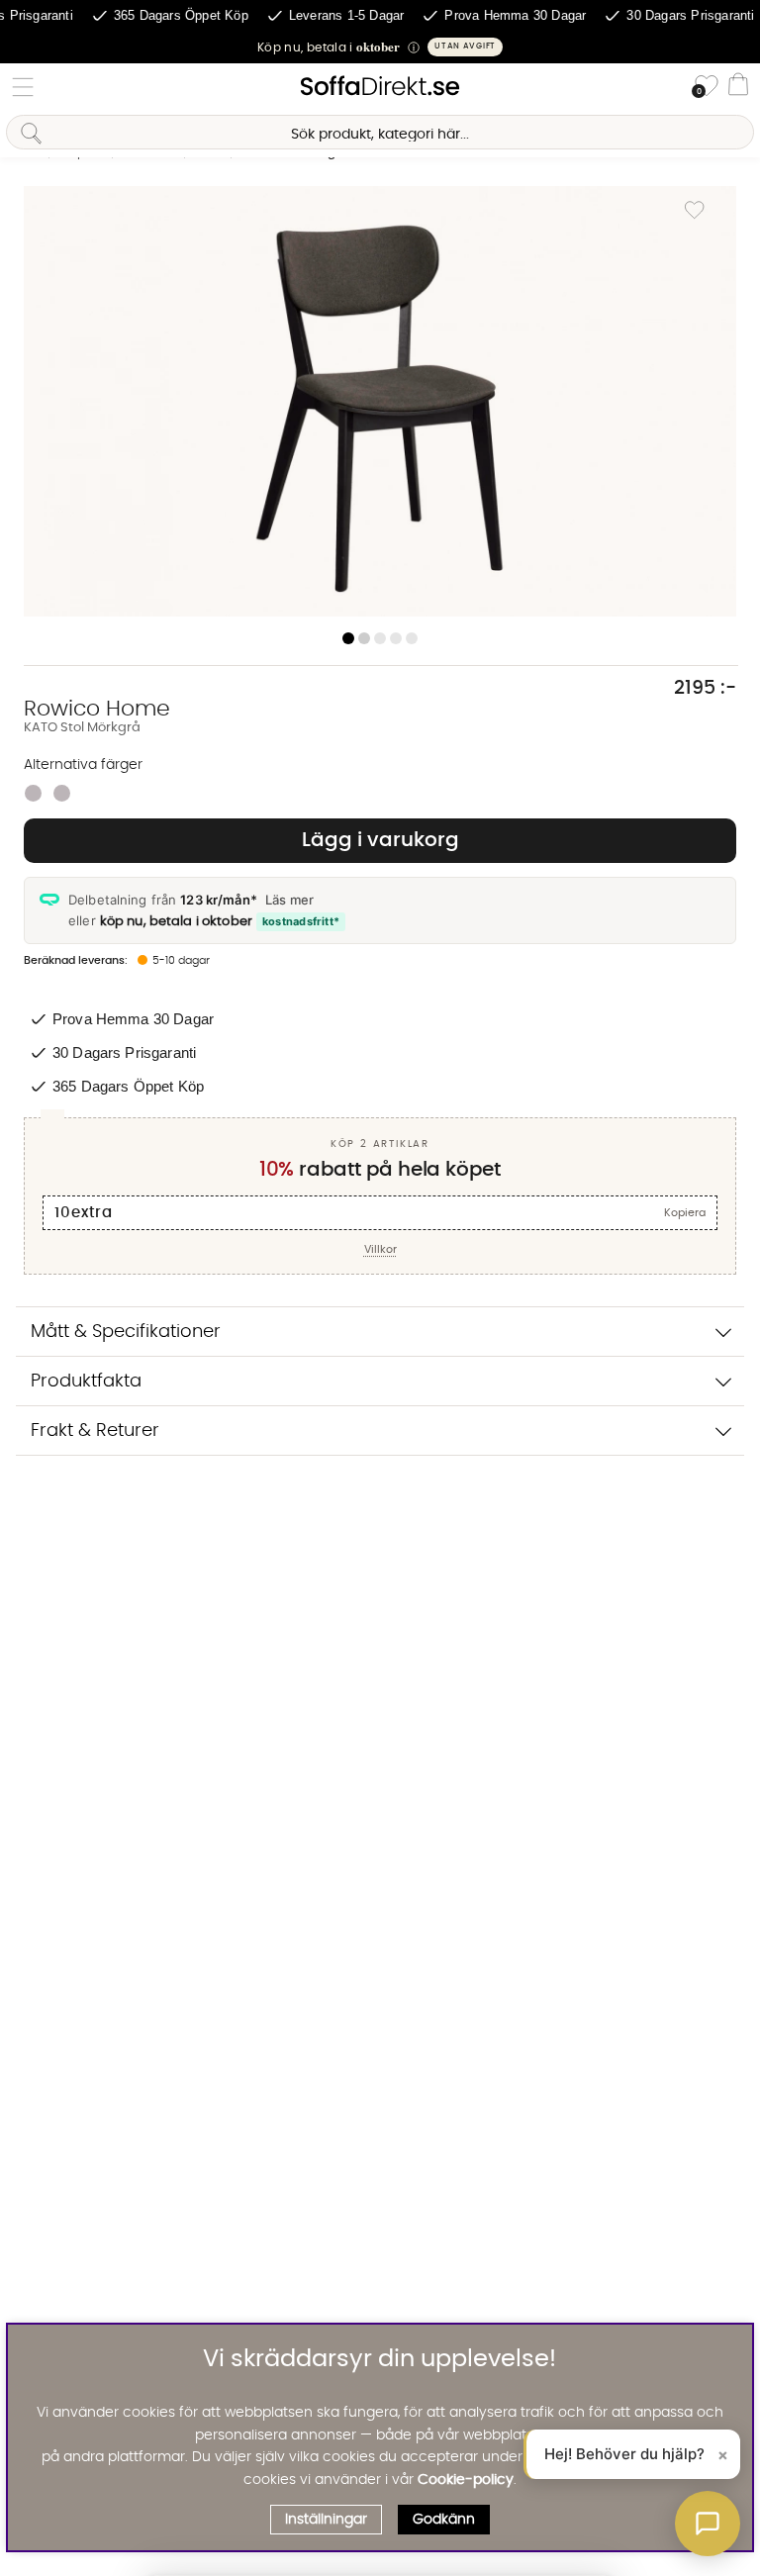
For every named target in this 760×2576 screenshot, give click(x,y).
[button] (380, 47)
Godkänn (444, 2520)
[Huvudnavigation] (23, 87)
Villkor (380, 1249)
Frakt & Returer (95, 1431)
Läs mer (289, 900)
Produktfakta (86, 1381)
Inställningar (326, 2520)
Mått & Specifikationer (126, 1332)
